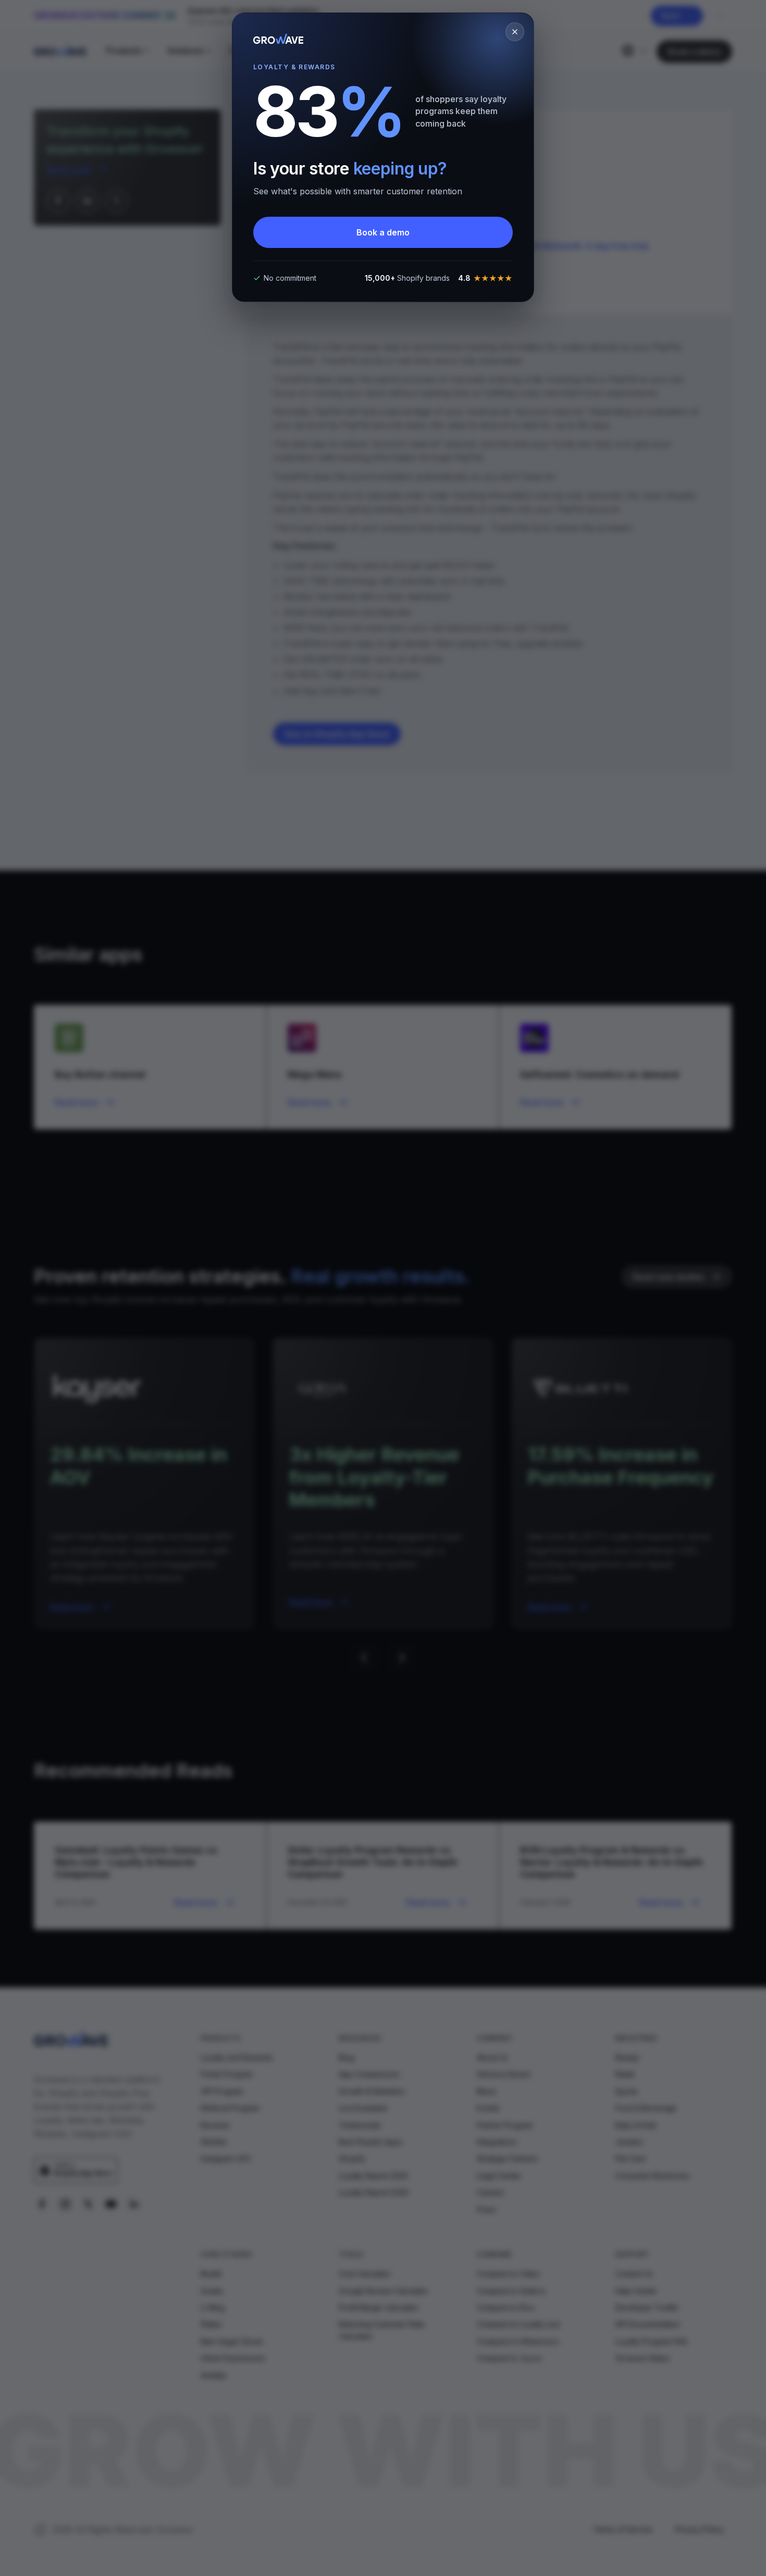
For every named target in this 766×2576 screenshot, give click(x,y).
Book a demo (383, 232)
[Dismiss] (515, 32)
